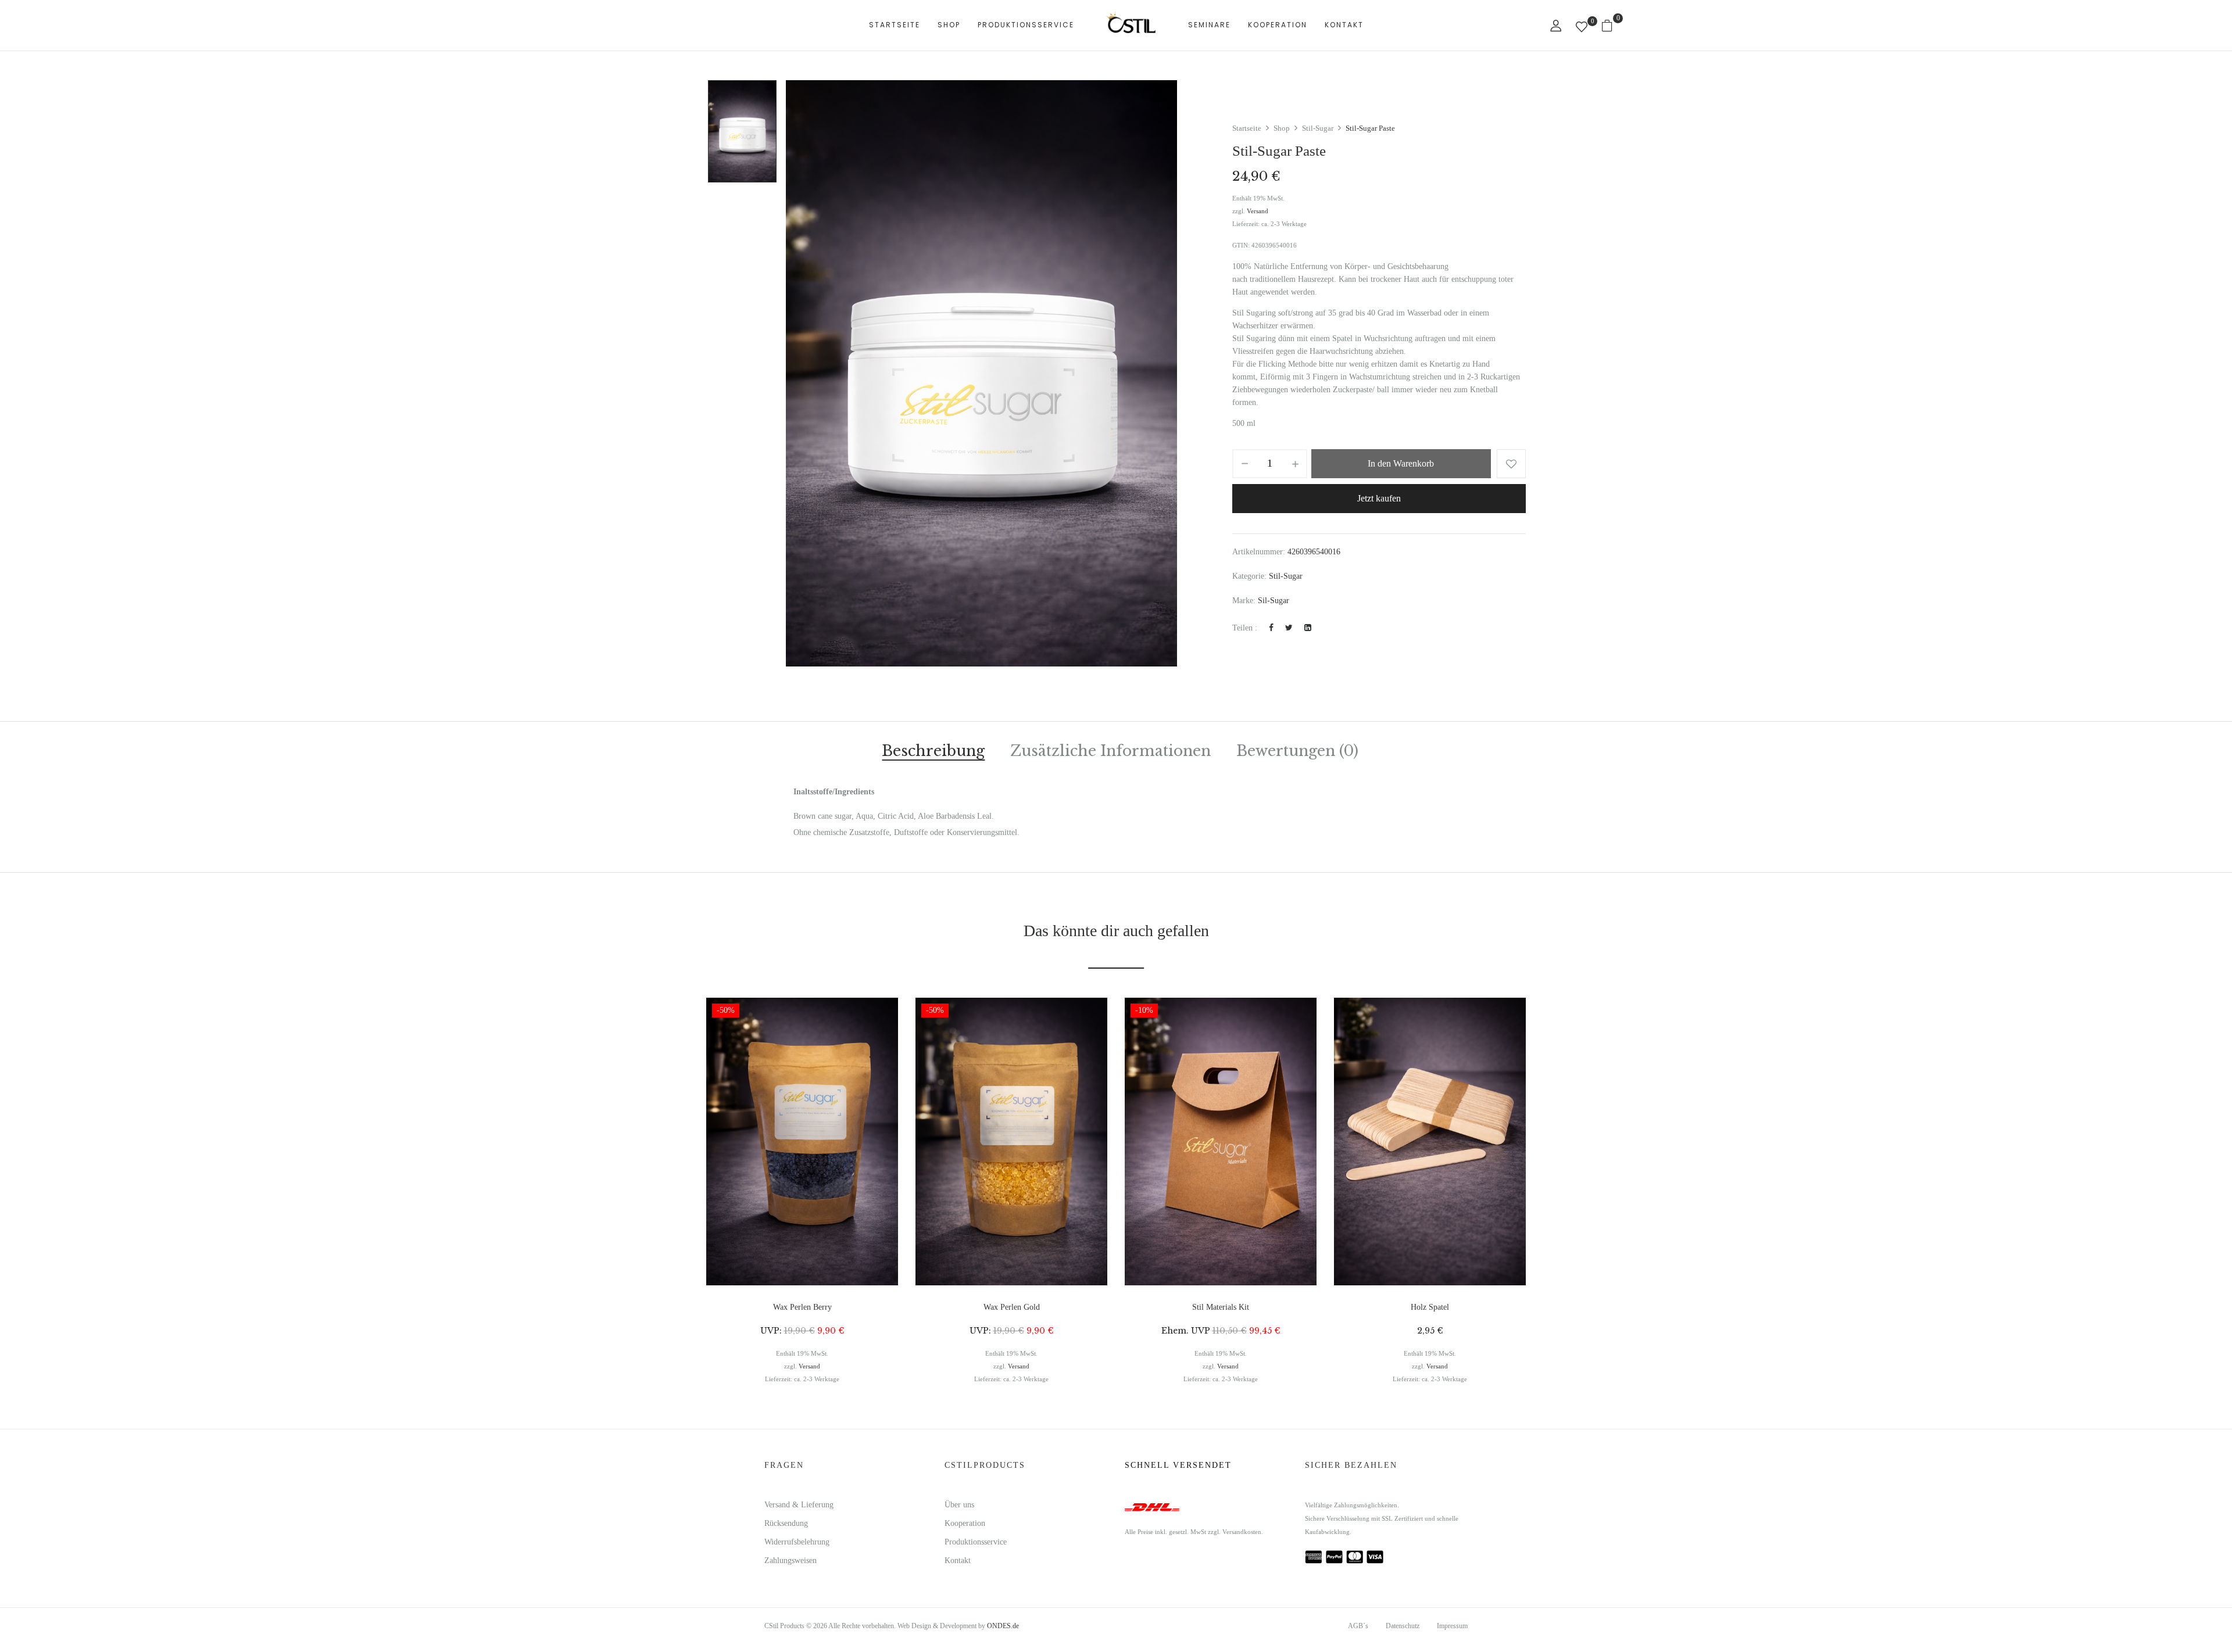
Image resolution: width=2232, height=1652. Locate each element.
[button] (1612, 25)
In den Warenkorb (1401, 463)
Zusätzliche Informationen (1110, 752)
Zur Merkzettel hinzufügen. (1511, 464)
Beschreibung (933, 752)
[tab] (933, 753)
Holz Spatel (1430, 1307)
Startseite (1247, 128)
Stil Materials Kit (1221, 1307)
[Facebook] (1271, 628)
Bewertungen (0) (1297, 752)
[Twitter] (1289, 628)
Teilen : (1245, 628)
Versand (1258, 211)
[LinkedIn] (1308, 628)
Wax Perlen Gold (1012, 1307)
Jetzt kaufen (1379, 498)
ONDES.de (1003, 1626)
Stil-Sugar (1318, 128)
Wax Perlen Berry (802, 1307)
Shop (1282, 128)
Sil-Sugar (1274, 601)
